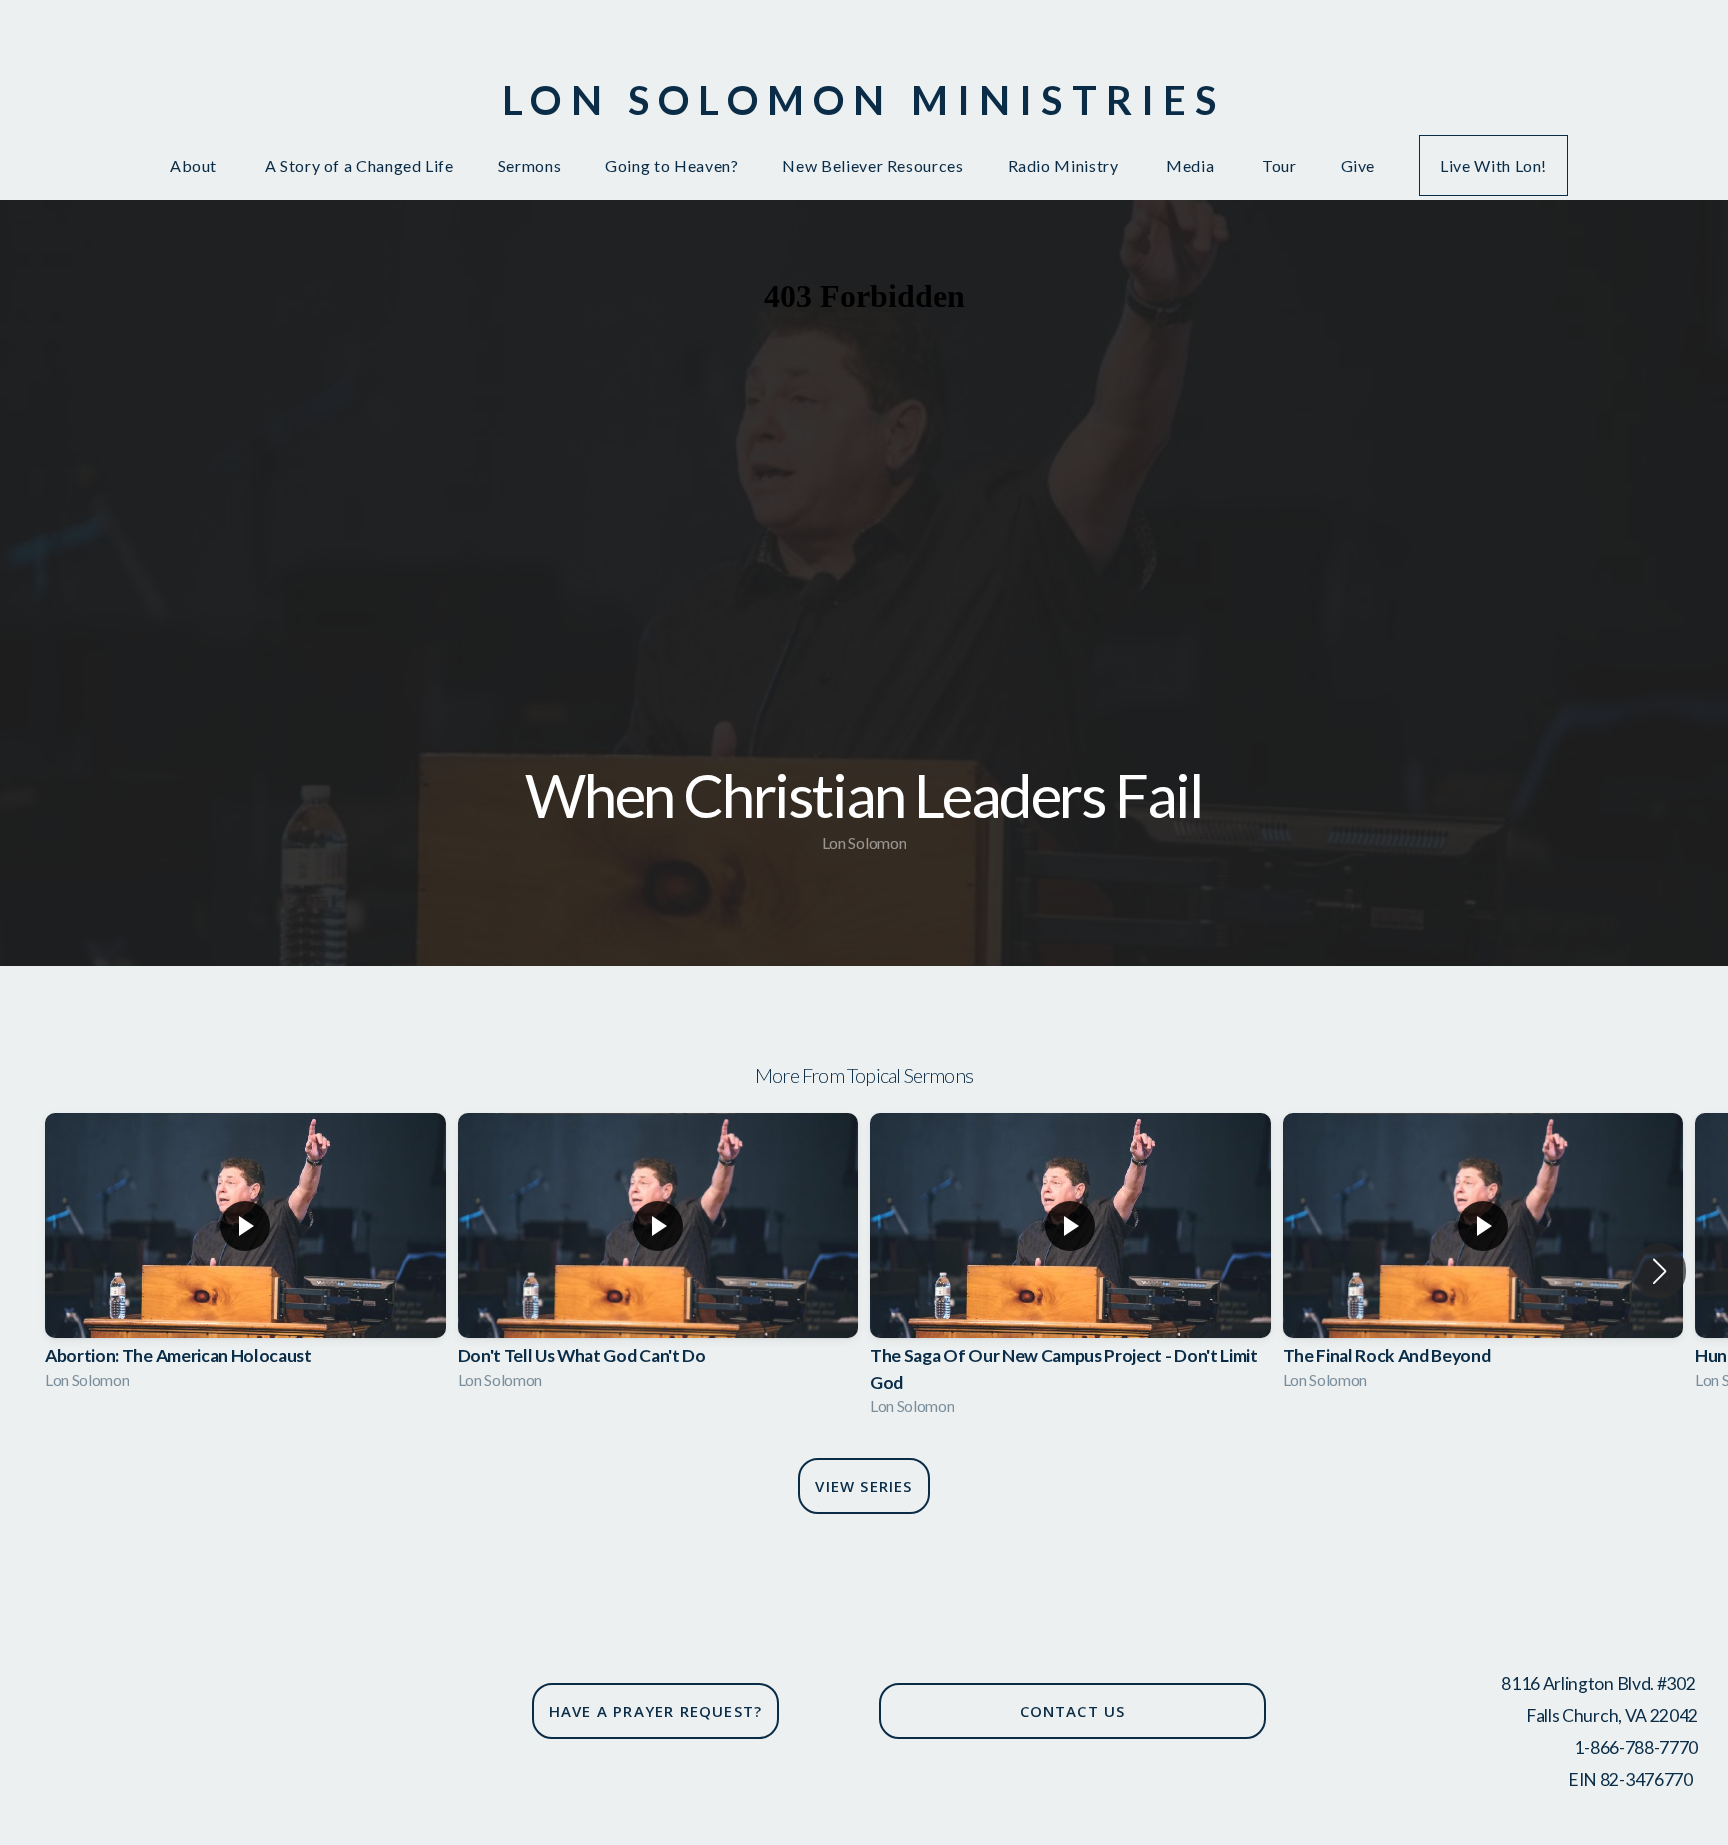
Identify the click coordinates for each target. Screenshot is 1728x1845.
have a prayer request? (655, 1711)
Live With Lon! (1493, 165)
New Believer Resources (872, 165)
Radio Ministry (1065, 165)
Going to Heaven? (671, 165)
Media (1192, 165)
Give (1358, 165)
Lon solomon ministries (863, 100)
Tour (1279, 165)
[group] (245, 1257)
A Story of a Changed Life (359, 165)
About (195, 165)
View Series (863, 1486)
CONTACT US (1073, 1711)
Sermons (529, 165)
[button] (1659, 1271)
